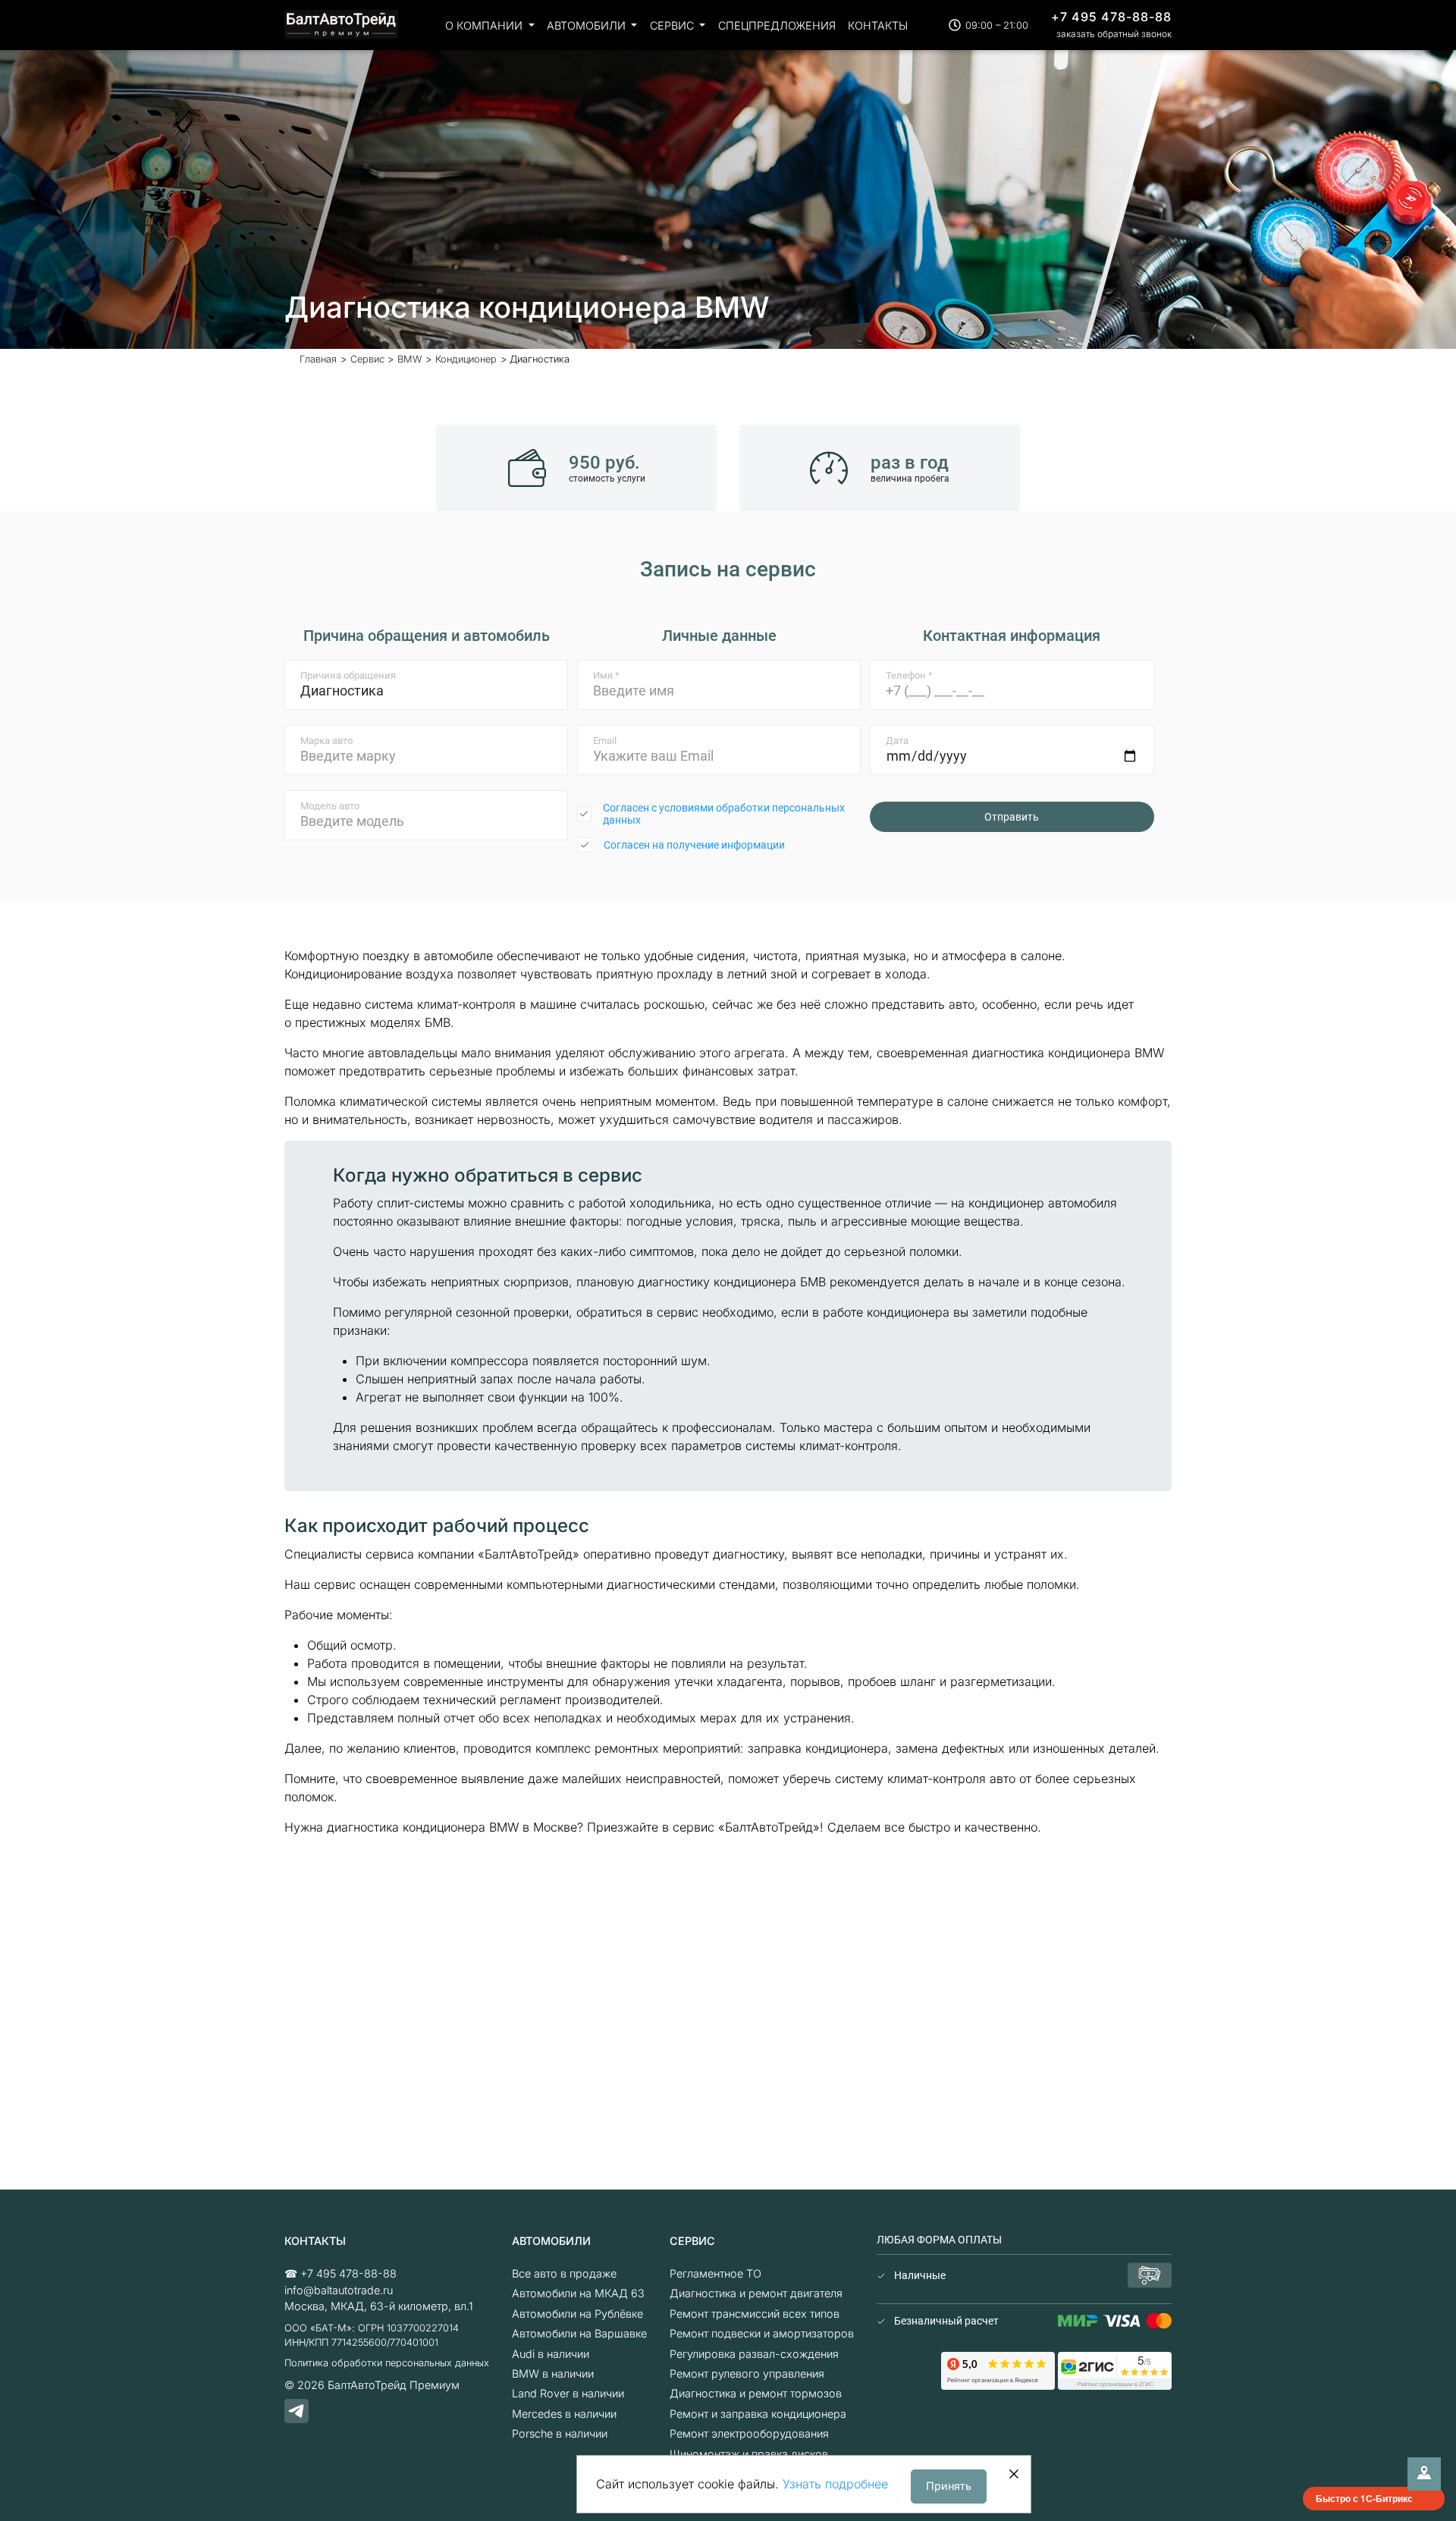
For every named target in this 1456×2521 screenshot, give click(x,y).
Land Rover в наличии (568, 2393)
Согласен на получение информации (694, 845)
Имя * (606, 675)
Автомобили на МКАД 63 (578, 2293)
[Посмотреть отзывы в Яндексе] (998, 2370)
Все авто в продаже (564, 2273)
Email (605, 741)
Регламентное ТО (715, 2273)
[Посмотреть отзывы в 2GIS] (1115, 2370)
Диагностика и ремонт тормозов (756, 2393)
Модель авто (330, 806)
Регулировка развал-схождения (754, 2354)
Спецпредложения (777, 25)
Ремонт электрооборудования (749, 2433)
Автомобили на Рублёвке (577, 2314)
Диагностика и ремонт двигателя (756, 2293)
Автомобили (588, 25)
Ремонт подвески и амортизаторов (762, 2333)
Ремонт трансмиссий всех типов (755, 2314)
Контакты (878, 25)
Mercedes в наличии (564, 2414)
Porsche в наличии (560, 2433)
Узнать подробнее (835, 2484)
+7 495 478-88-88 (1111, 17)
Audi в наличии (551, 2354)
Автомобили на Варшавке (579, 2333)
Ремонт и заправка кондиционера (758, 2414)
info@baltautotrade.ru (339, 2290)
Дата (897, 741)
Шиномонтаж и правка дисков (749, 2454)
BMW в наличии (553, 2373)
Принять (949, 2486)
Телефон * (909, 675)
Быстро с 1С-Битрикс (1364, 2498)
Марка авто (326, 741)
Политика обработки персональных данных (387, 2363)
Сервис (673, 25)
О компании (485, 25)
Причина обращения (348, 675)
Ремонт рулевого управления (747, 2373)
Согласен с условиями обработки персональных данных (724, 814)
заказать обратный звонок (1114, 34)
